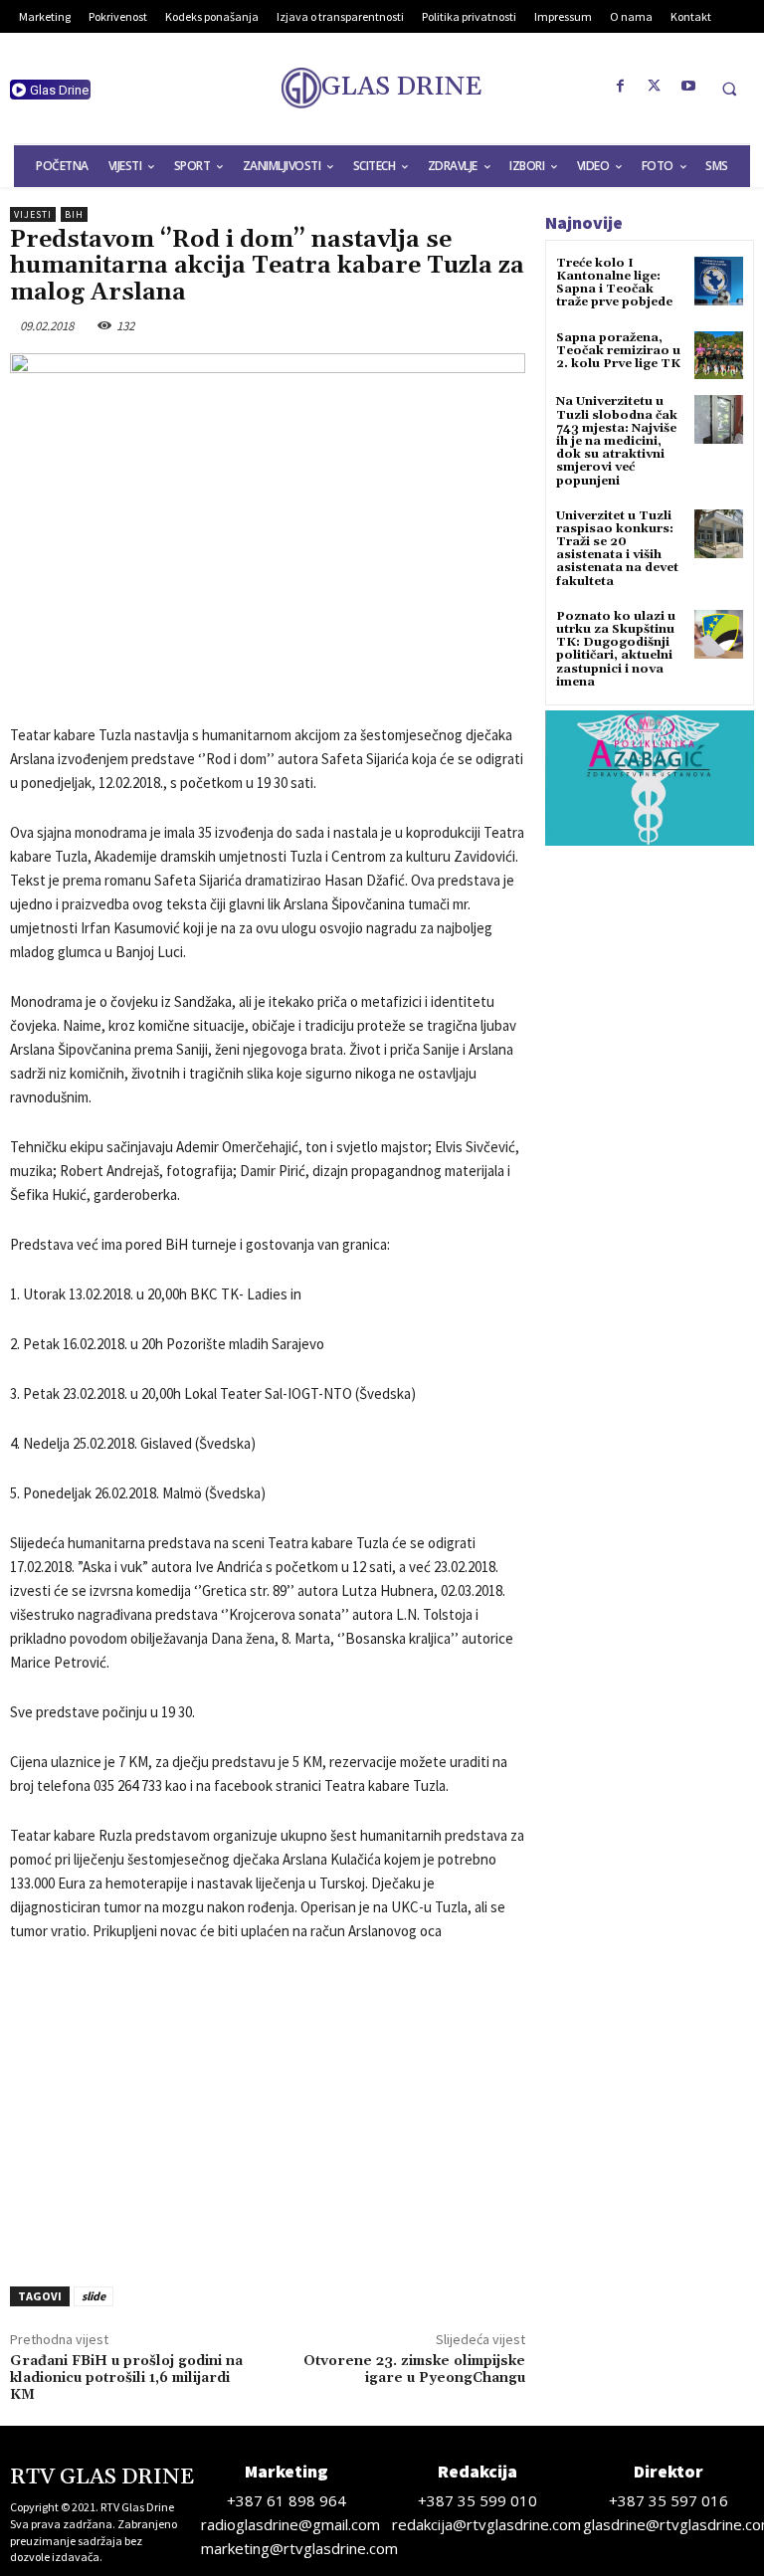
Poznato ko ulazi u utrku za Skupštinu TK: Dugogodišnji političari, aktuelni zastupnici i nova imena (616, 649)
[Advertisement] (268, 2108)
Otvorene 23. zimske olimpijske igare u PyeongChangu (414, 2370)
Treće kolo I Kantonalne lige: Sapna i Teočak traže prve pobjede (614, 283)
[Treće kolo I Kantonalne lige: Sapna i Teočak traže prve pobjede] (719, 281)
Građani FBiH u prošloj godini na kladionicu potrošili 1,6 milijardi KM (126, 2378)
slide (94, 2296)
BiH (74, 214)
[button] (729, 89)
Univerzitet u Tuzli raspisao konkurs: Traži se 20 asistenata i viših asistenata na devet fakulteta (617, 549)
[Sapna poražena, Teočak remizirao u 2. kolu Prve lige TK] (719, 356)
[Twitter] (655, 87)
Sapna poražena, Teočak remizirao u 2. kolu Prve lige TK (618, 351)
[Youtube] (688, 87)
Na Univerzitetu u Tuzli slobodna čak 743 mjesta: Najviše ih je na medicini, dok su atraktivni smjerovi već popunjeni (617, 441)
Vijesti (33, 214)
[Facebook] (621, 87)
